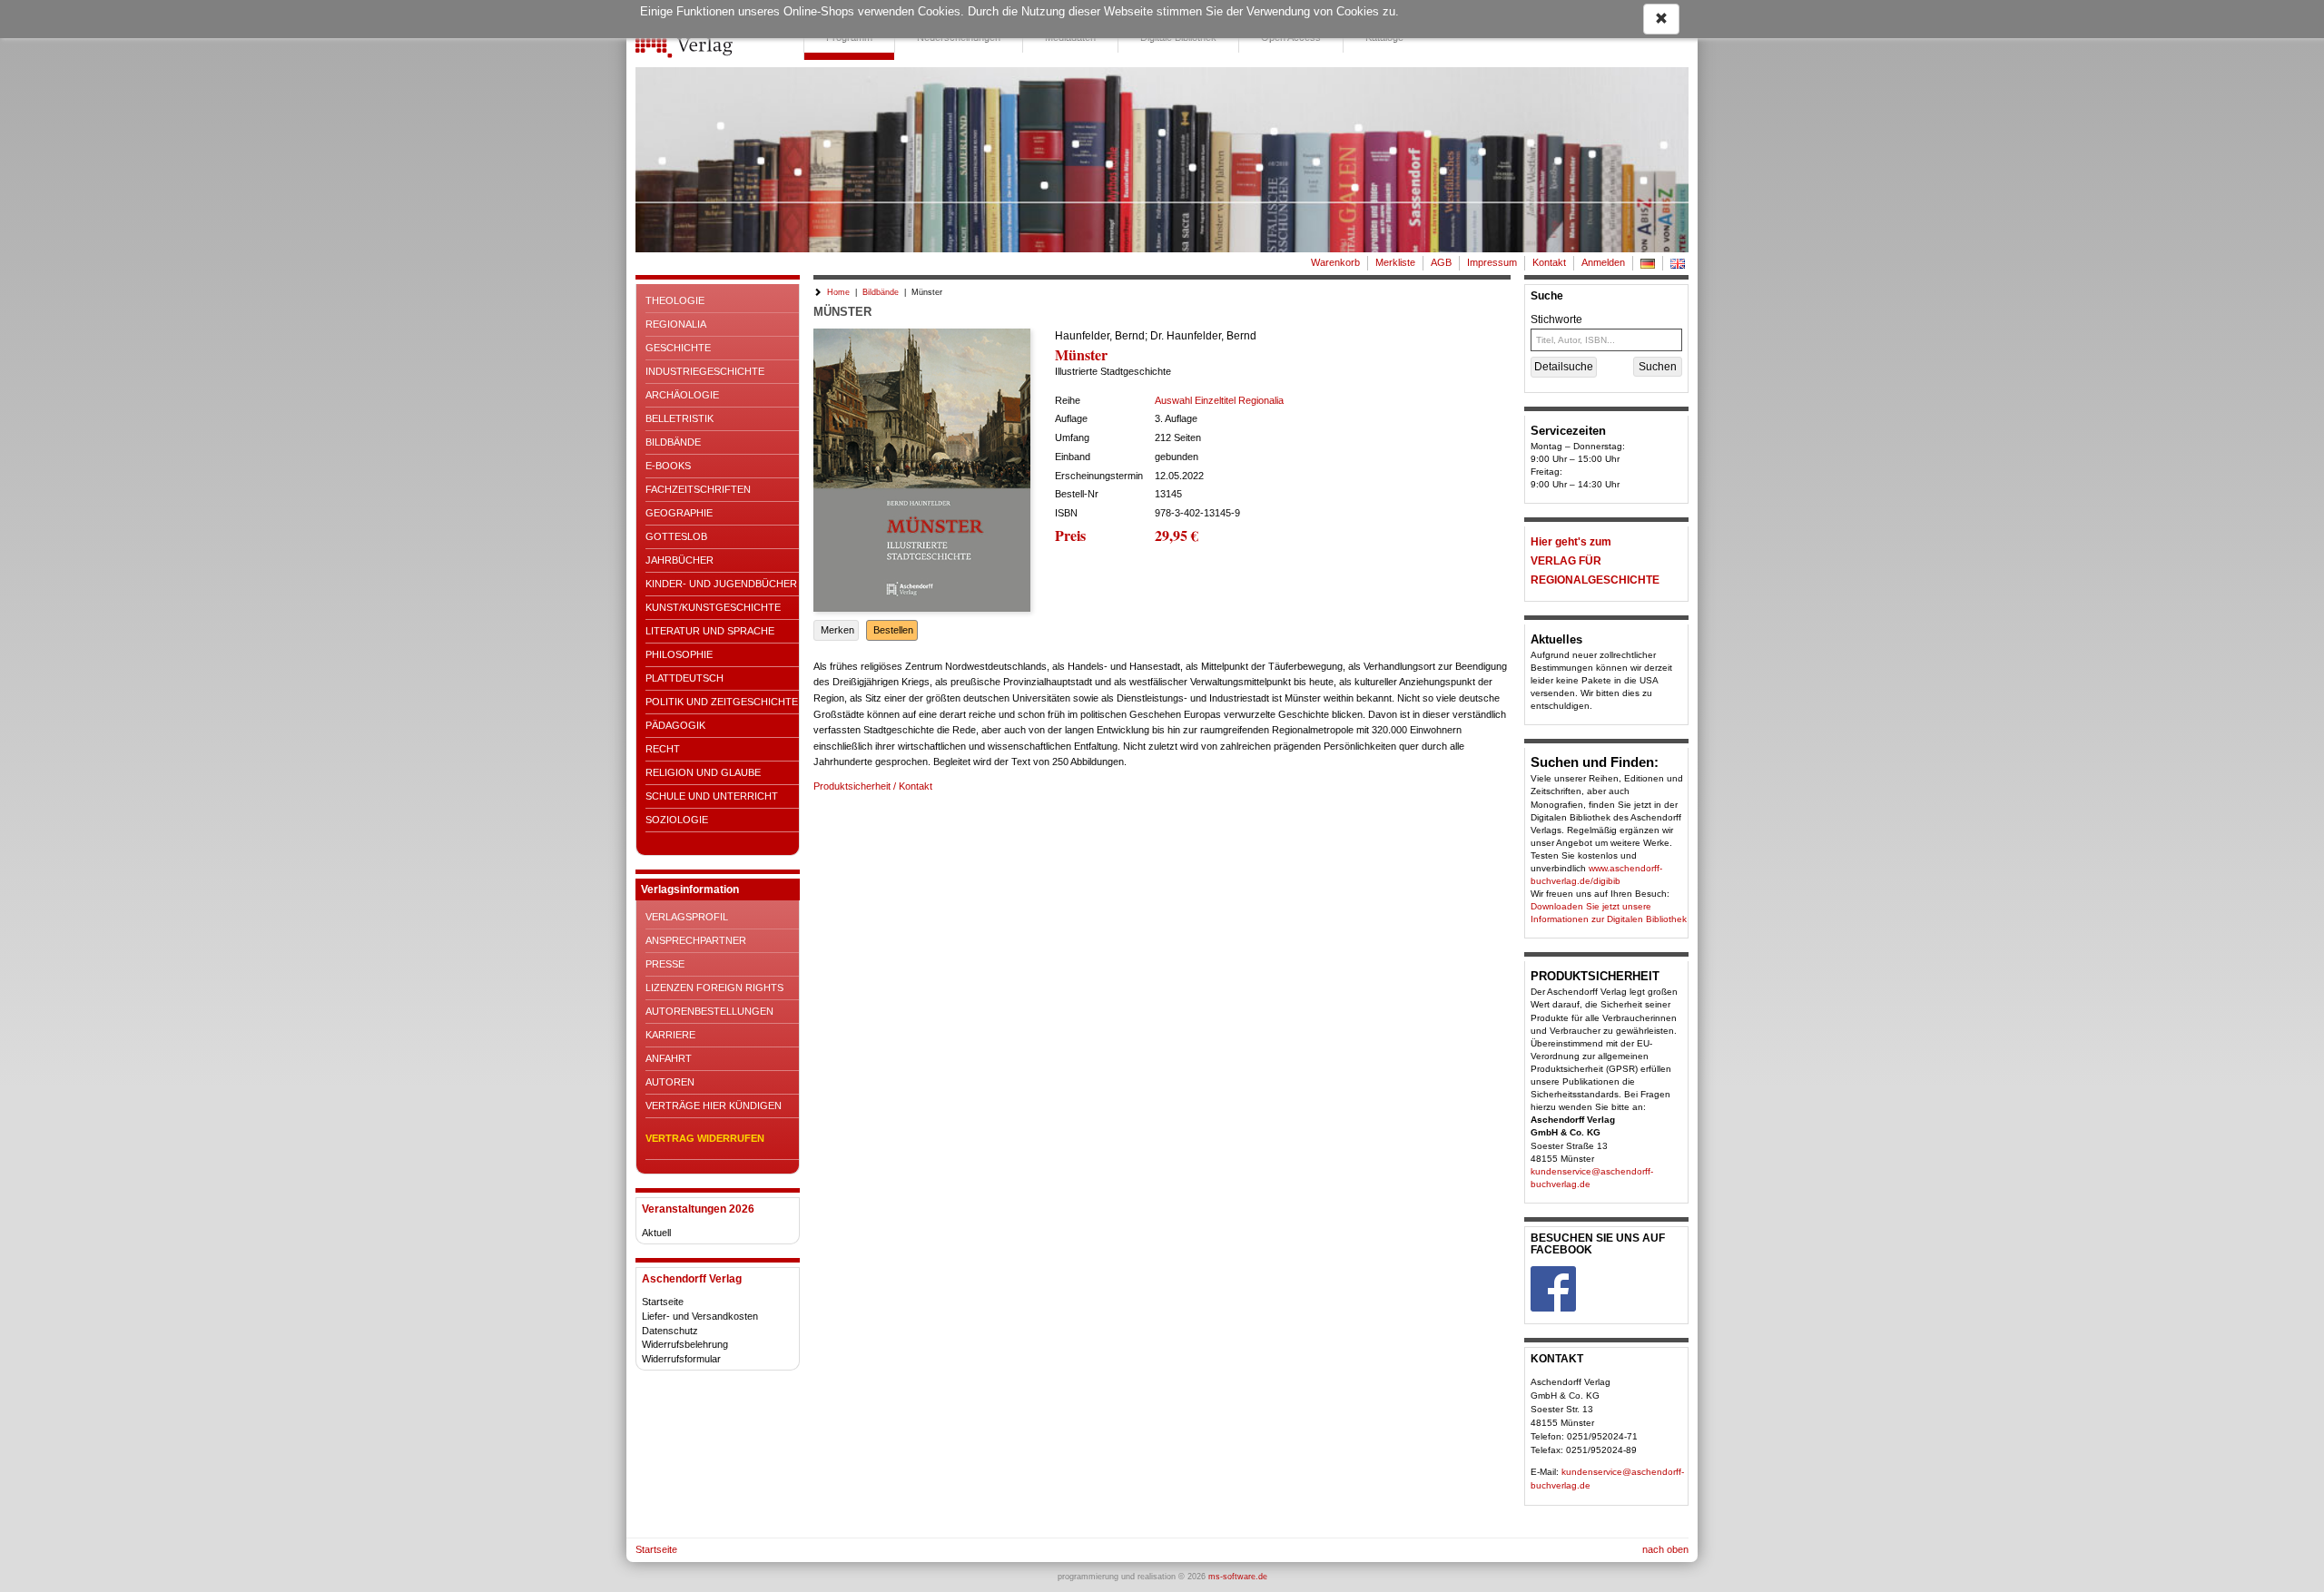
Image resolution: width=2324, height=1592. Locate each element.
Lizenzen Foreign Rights (714, 988)
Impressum (1492, 262)
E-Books (668, 466)
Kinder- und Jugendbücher (721, 584)
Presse (665, 964)
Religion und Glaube (703, 772)
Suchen (1658, 367)
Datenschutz (670, 1331)
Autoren (670, 1082)
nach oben (1665, 1549)
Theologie (675, 300)
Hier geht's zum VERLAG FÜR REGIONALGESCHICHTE (1595, 561)
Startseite (663, 1302)
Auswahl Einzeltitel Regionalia (1219, 400)
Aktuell (656, 1233)
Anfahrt (669, 1058)
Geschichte (678, 348)
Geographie (679, 513)
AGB (1441, 262)
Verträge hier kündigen (714, 1106)
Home (838, 292)
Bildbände (673, 442)
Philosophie (679, 654)
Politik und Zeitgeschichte (722, 702)
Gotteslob (676, 536)
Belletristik (679, 418)
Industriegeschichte (705, 371)
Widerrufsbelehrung (685, 1344)
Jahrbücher (679, 560)
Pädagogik (675, 725)
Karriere (670, 1035)
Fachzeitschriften (698, 489)
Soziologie (677, 820)
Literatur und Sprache (710, 631)
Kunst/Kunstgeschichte (713, 607)
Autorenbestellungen (709, 1011)
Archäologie (682, 395)
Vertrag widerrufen (705, 1138)
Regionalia (676, 324)
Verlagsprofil (687, 917)
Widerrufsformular (681, 1359)
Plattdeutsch (684, 678)
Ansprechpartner (696, 940)
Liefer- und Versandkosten (700, 1316)
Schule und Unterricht (712, 796)
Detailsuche (1564, 367)
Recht (663, 749)
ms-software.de (1238, 1577)
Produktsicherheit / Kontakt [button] (873, 786)
